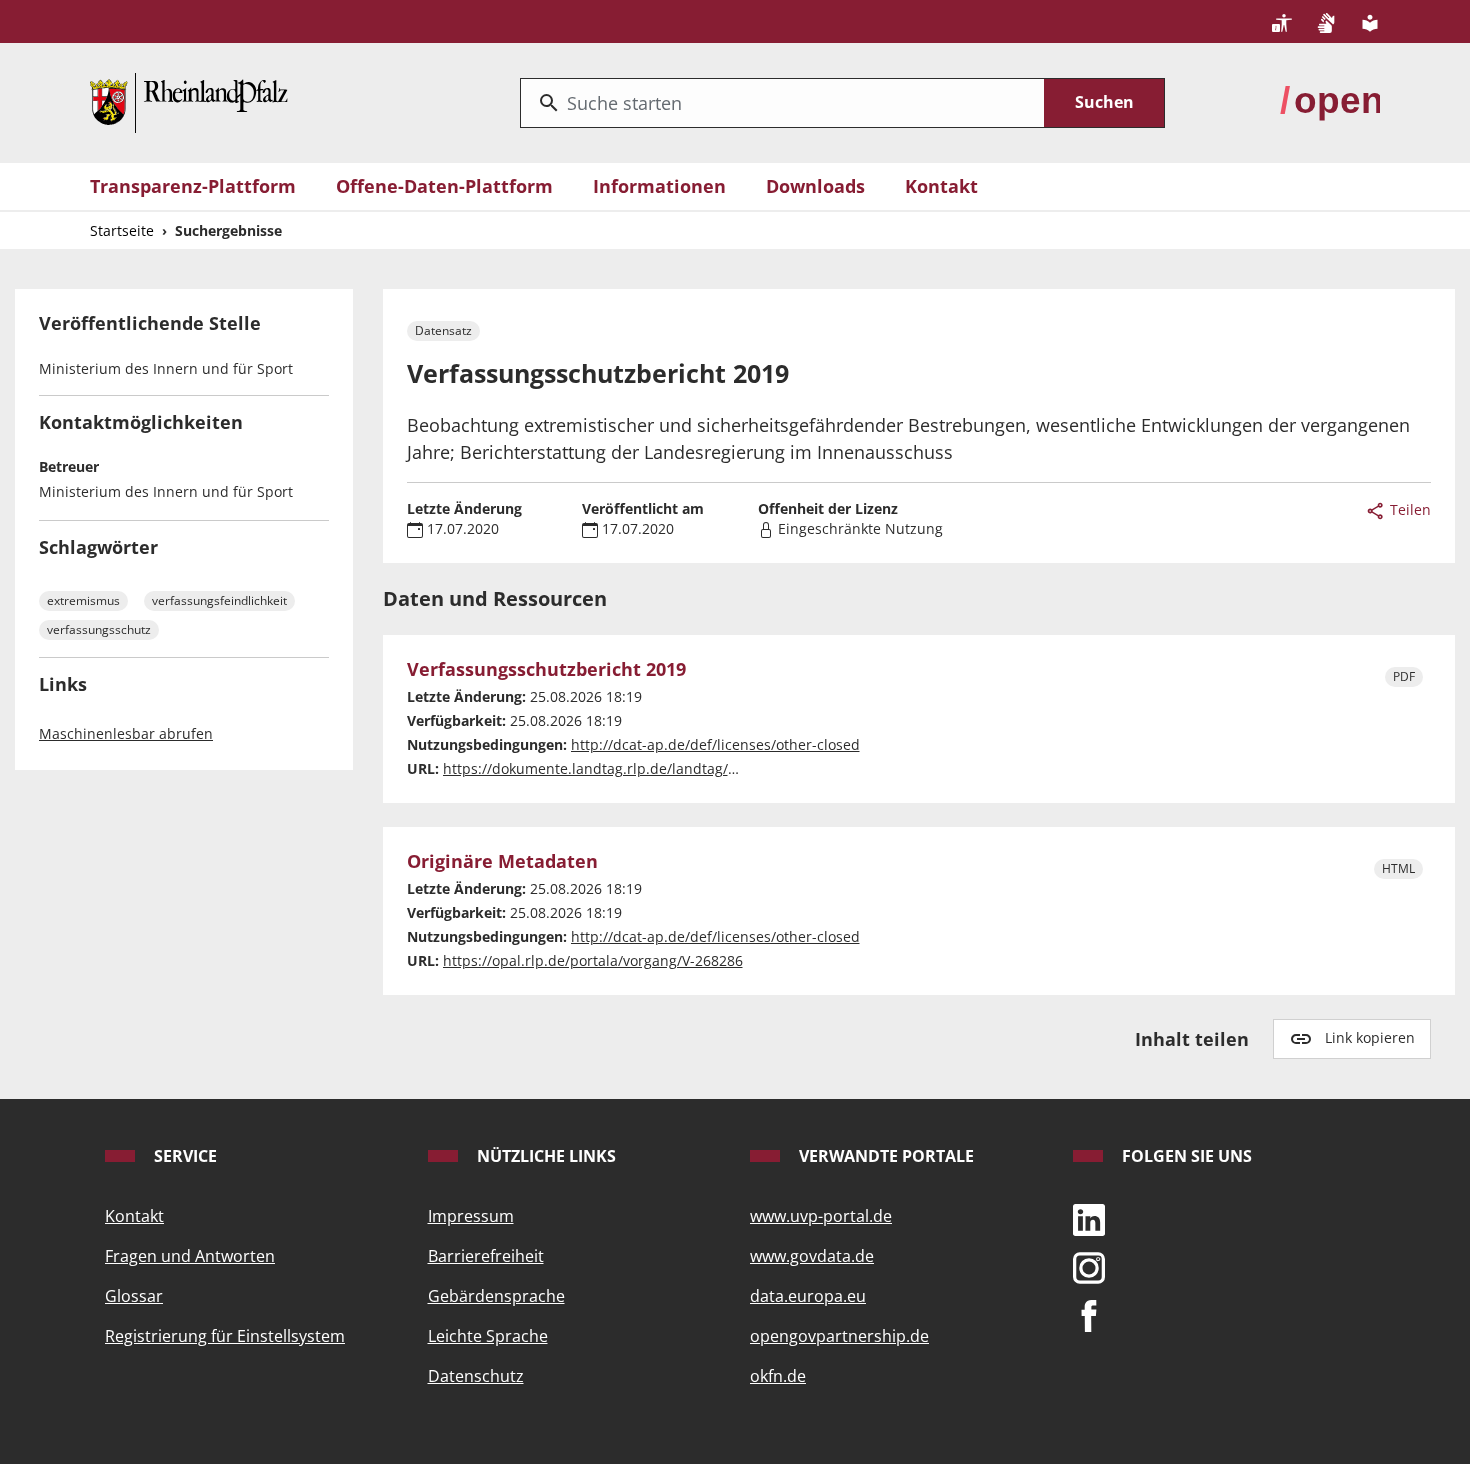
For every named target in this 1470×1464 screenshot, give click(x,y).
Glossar (134, 1296)
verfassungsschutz (99, 629)
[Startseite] (189, 101)
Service (183, 1156)
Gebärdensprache (496, 1296)
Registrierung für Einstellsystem (225, 1336)
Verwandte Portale (884, 1156)
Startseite (122, 230)
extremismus (83, 600)
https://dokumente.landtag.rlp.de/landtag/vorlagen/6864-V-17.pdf (663, 768)
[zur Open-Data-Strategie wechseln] (1330, 101)
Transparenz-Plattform (193, 186)
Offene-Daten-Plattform (444, 186)
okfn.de (778, 1376)
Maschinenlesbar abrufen (126, 733)
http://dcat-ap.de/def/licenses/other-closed (715, 744)
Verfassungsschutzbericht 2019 (546, 670)
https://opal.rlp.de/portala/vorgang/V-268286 (593, 960)
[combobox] (782, 103)
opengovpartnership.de (839, 1336)
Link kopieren (1370, 1037)
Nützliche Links (544, 1156)
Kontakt (941, 186)
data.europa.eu (808, 1296)
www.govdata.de (812, 1256)
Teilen (1408, 509)
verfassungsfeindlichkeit (219, 600)
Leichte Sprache (488, 1336)
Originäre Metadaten (502, 862)
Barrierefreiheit (486, 1256)
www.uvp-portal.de (821, 1216)
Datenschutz (476, 1376)
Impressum (471, 1216)
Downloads (815, 186)
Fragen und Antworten (190, 1256)
